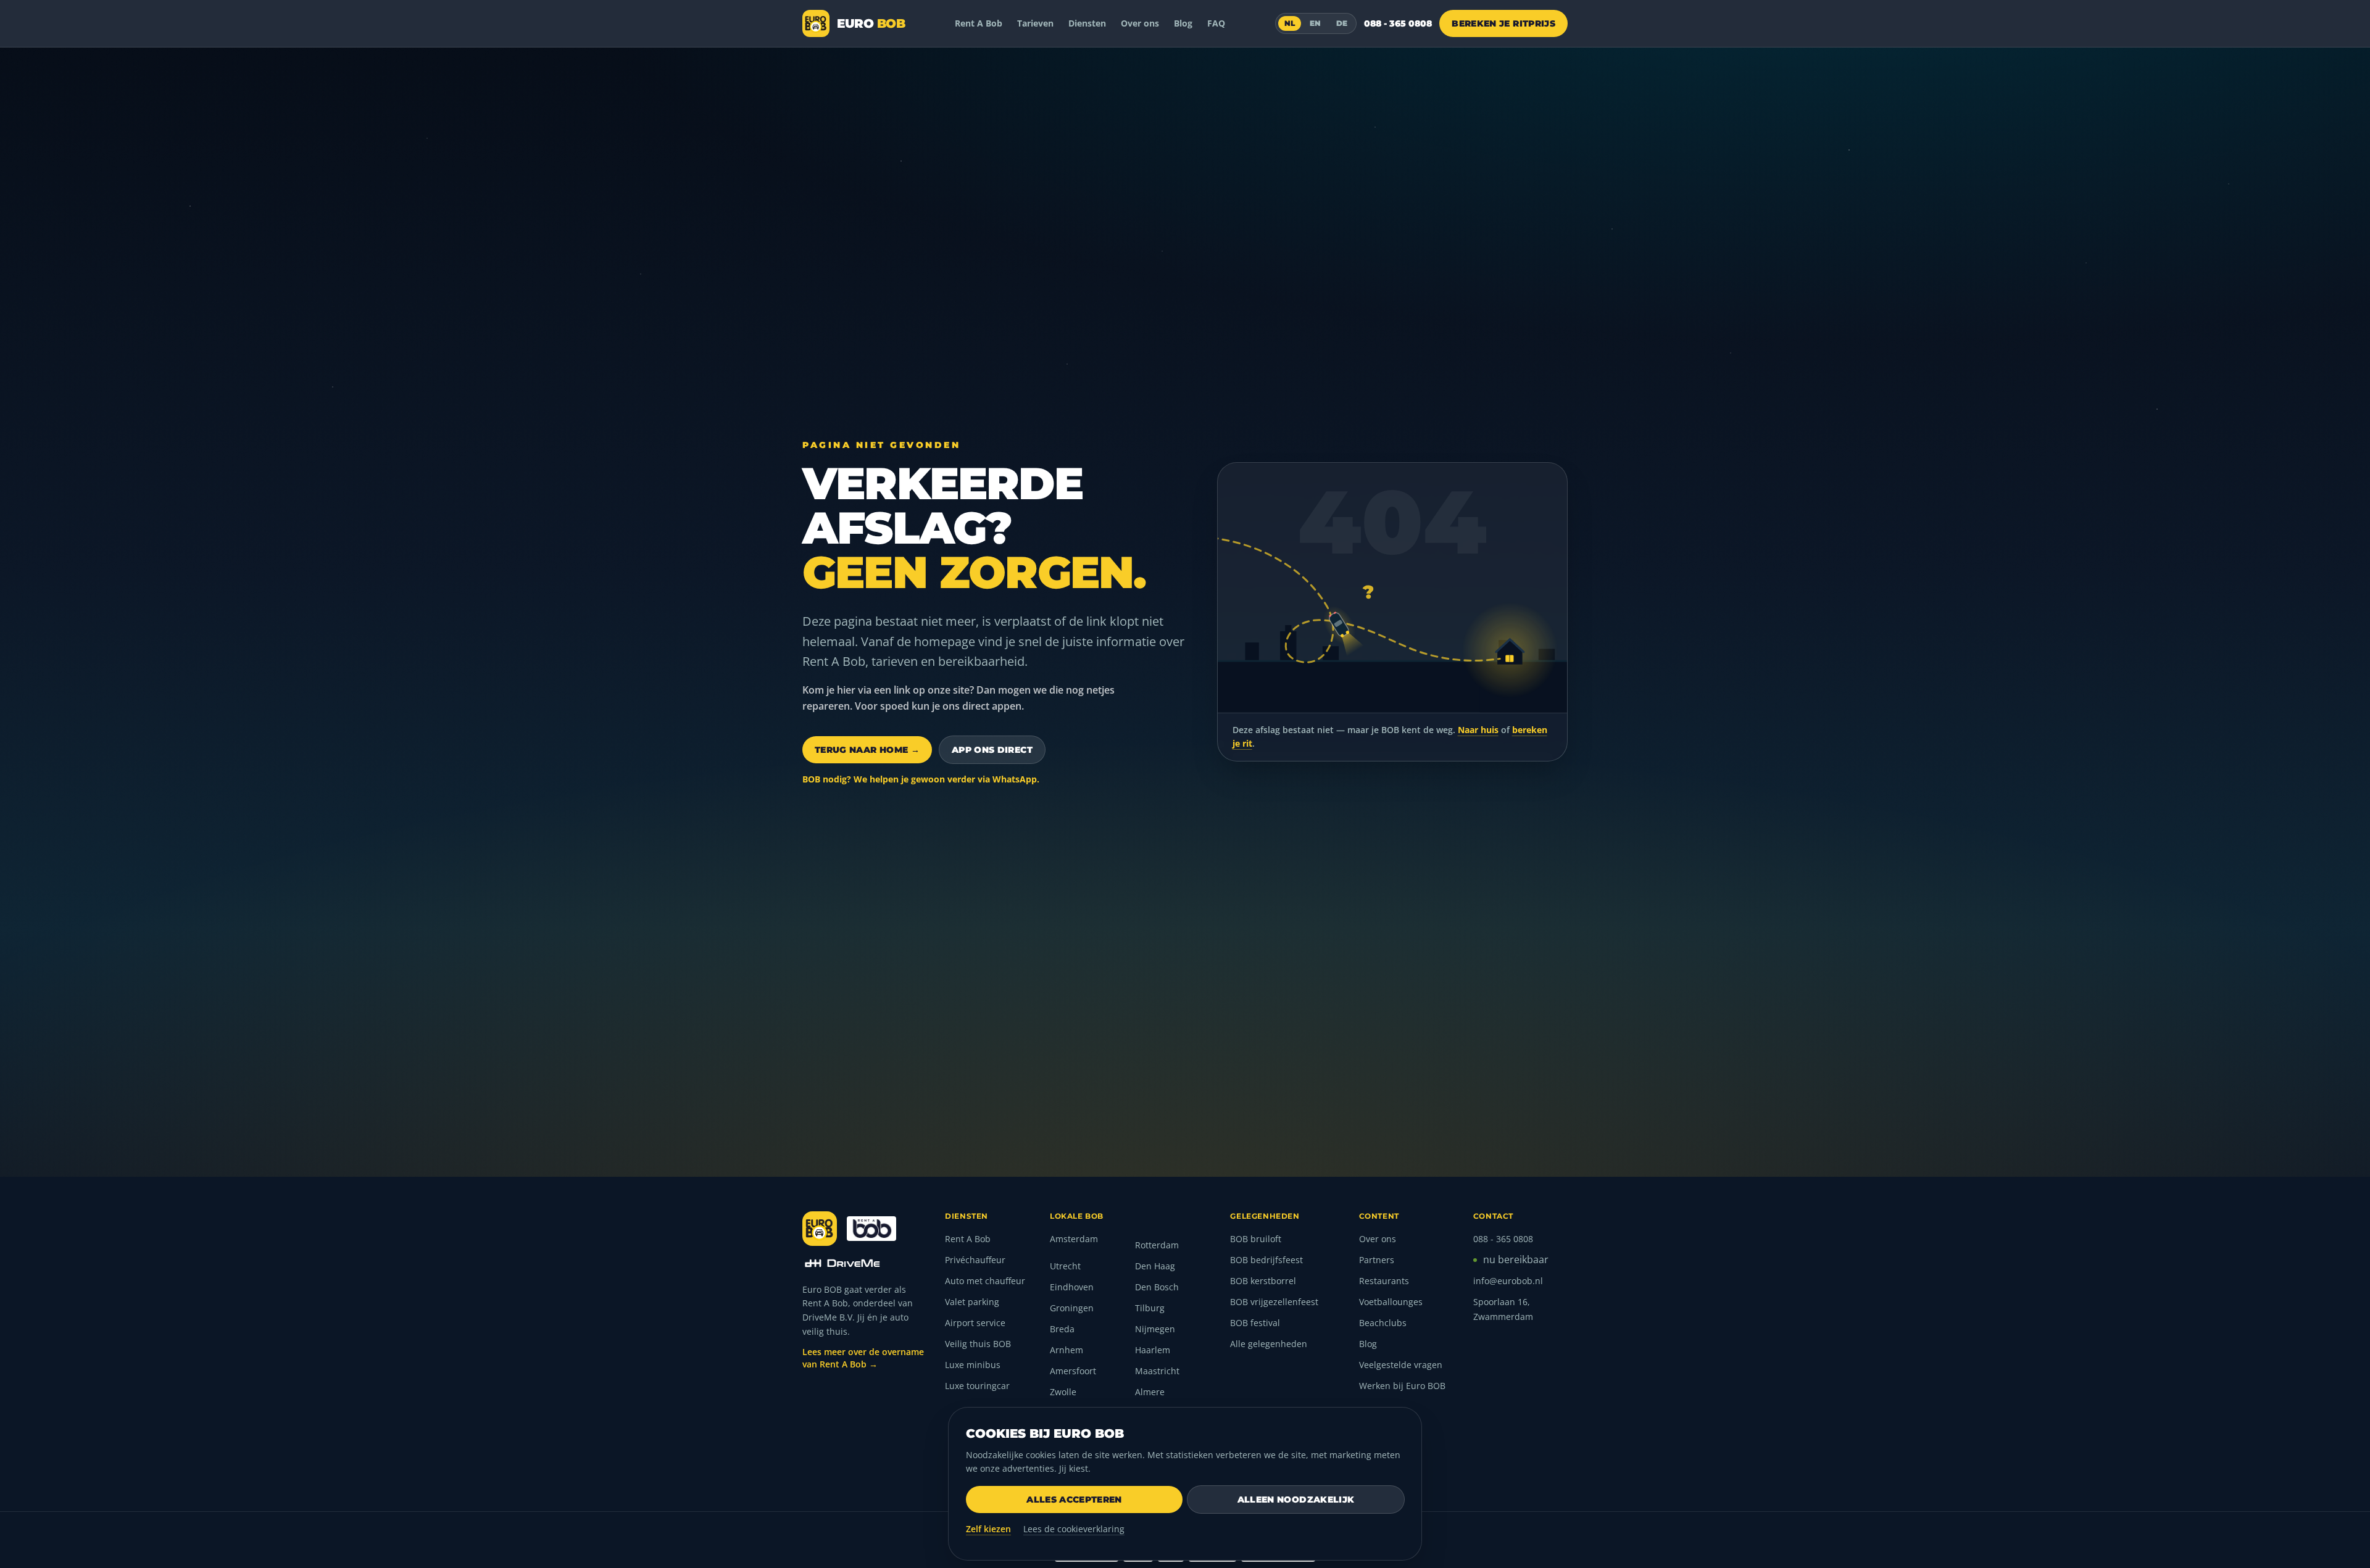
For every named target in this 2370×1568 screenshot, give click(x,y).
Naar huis (1478, 730)
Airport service (975, 1323)
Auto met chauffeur (985, 1281)
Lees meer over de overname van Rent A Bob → (863, 1358)
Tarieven (1035, 23)
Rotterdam (1157, 1245)
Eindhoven (1072, 1287)
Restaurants (1384, 1281)
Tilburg (1150, 1308)
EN (1316, 23)
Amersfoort (1073, 1371)
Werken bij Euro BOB (1402, 1386)
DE (1342, 23)
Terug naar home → (867, 750)
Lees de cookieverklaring (1074, 1529)
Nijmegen (1155, 1329)
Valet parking (972, 1302)
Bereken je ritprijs (1503, 23)
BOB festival (1255, 1323)
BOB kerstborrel (1263, 1281)
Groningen (1072, 1308)
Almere (1150, 1392)
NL (1290, 23)
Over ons (1140, 23)
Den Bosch (1157, 1287)
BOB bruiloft (1256, 1239)
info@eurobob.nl (1508, 1281)
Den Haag (1155, 1266)
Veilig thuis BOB (978, 1344)
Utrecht (1065, 1266)
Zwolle (1063, 1392)
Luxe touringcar (977, 1386)
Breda (1062, 1329)
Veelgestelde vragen (1401, 1365)
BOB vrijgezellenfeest (1274, 1302)
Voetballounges (1391, 1302)
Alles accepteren (1074, 1500)
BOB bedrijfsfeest (1266, 1260)
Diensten (1087, 23)
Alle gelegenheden (1269, 1344)
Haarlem (1153, 1350)
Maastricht (1157, 1371)
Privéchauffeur (975, 1260)
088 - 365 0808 (1398, 23)
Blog (1183, 23)
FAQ (1216, 23)
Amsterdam (1074, 1239)
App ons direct (992, 750)
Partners (1377, 1260)
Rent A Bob (979, 23)
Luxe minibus (973, 1365)
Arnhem (1066, 1350)
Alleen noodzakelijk (1296, 1500)
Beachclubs (1383, 1323)
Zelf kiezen (988, 1529)
